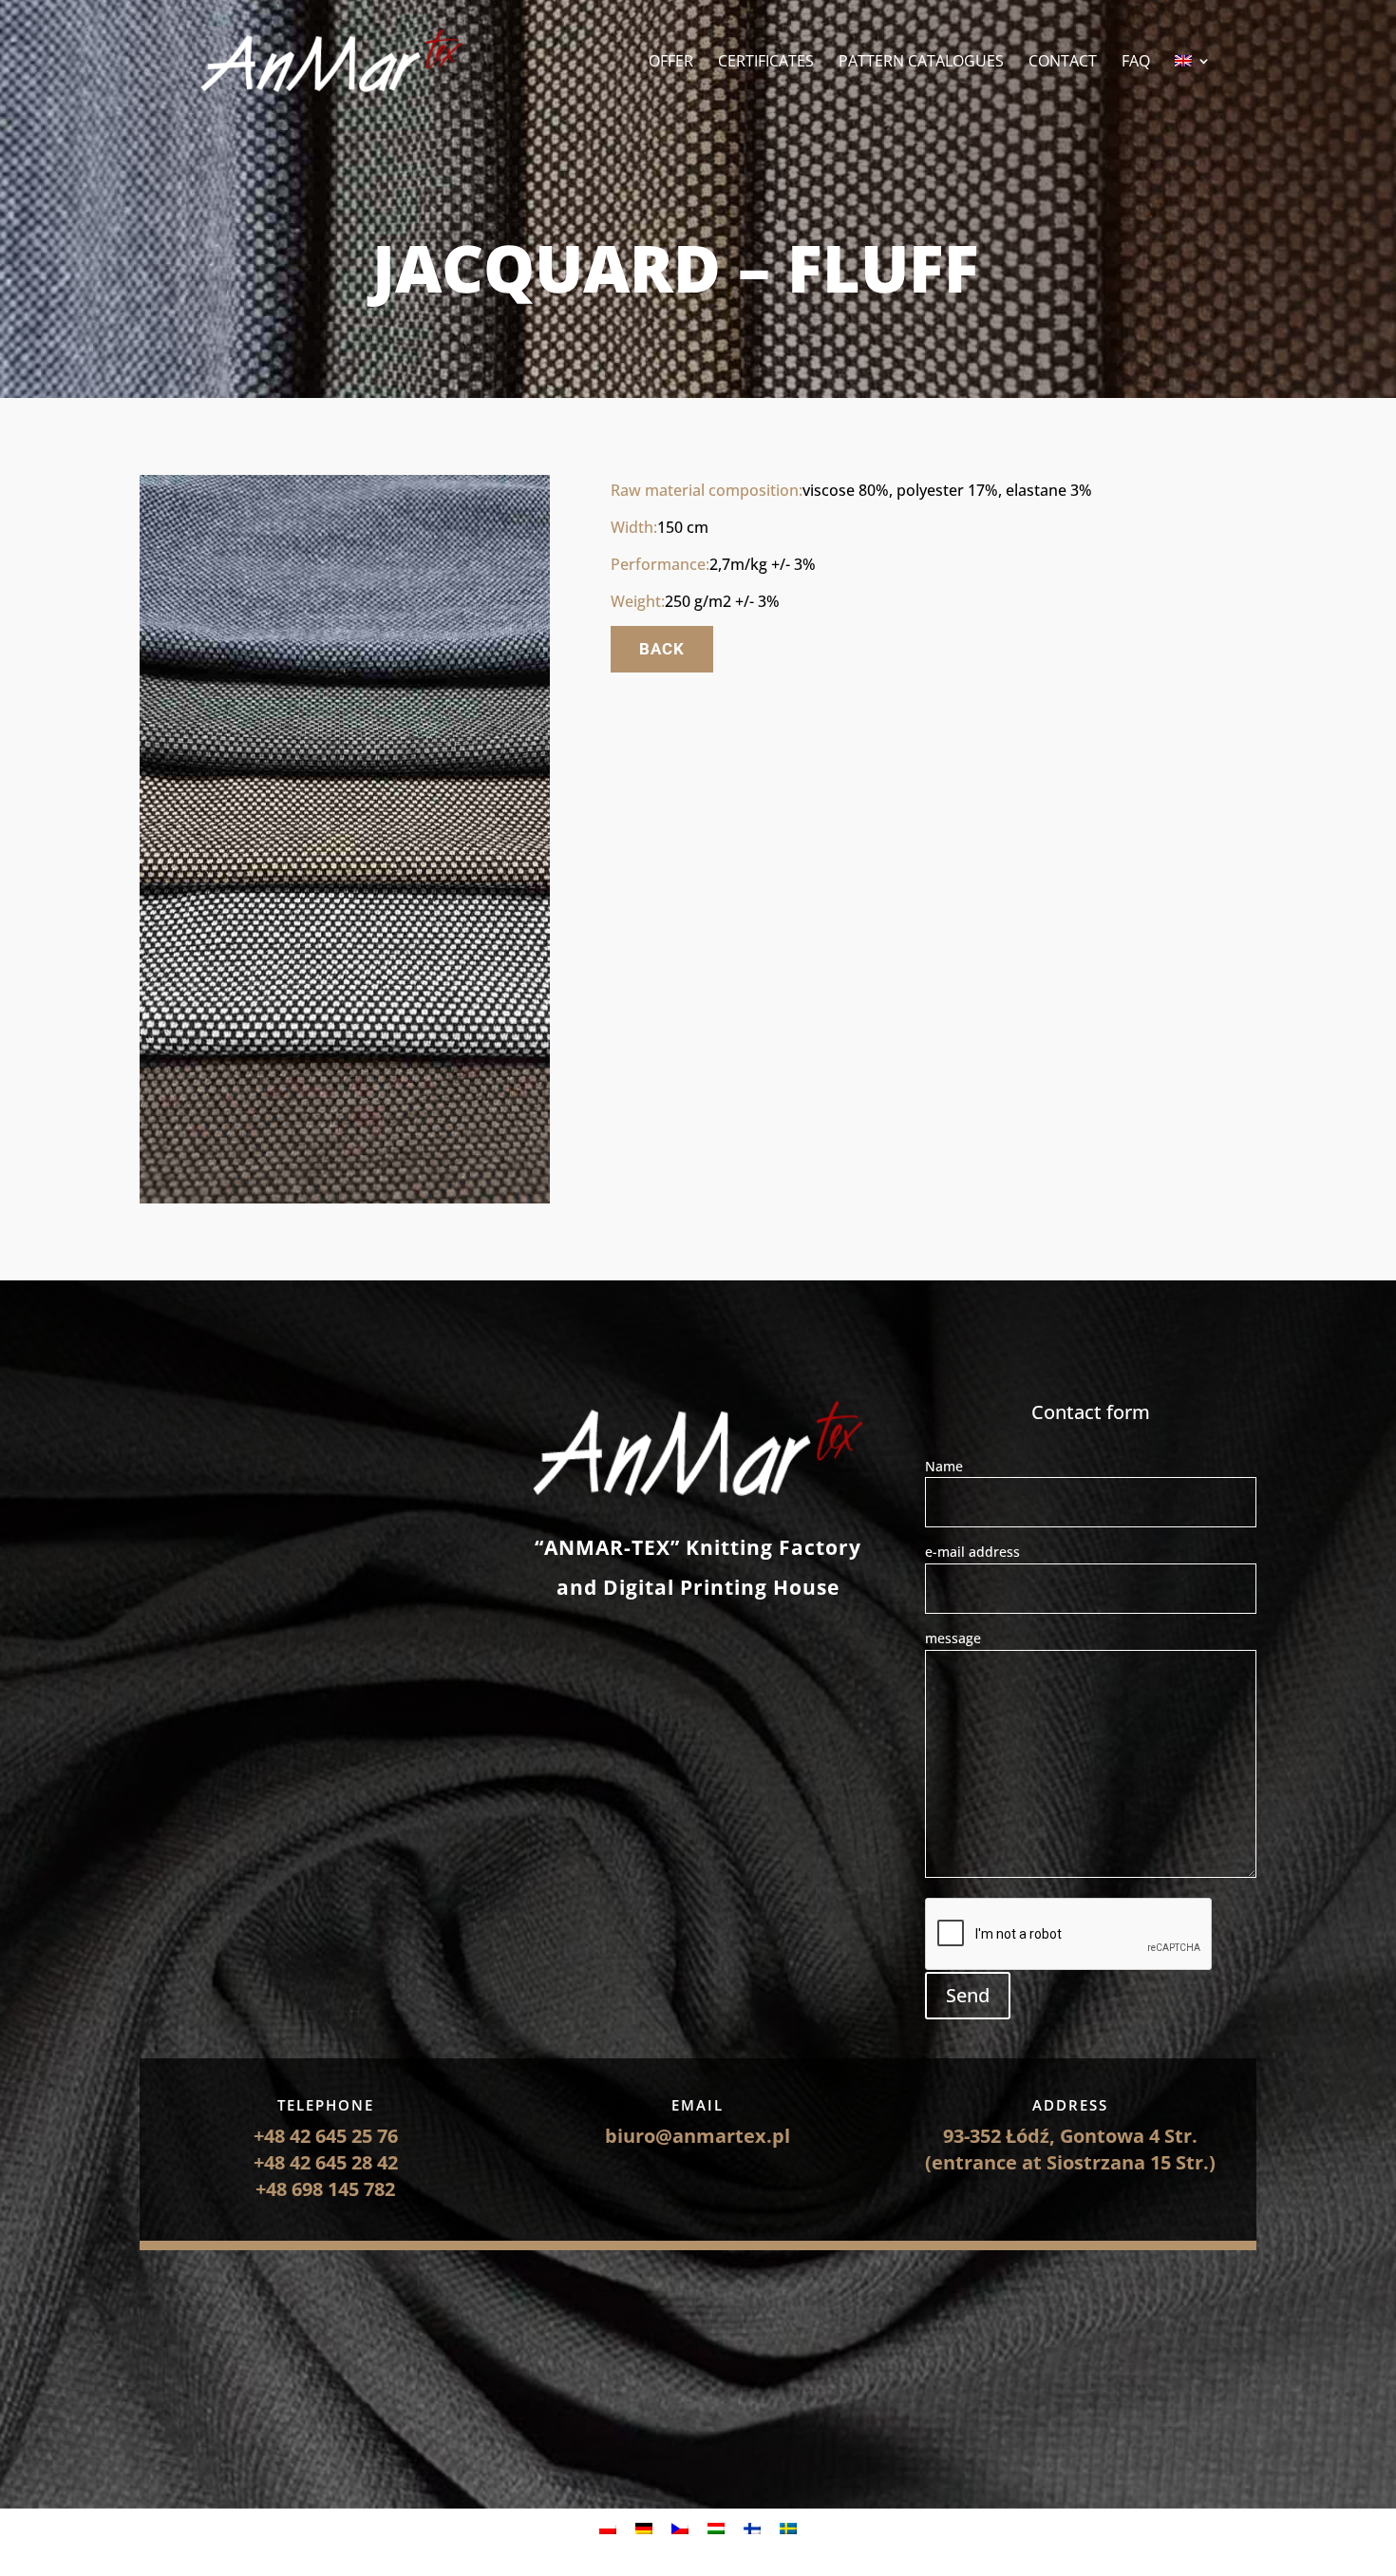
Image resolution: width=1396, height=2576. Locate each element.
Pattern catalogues (921, 63)
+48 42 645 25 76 (326, 2136)
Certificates (766, 63)
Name (944, 1466)
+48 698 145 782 (325, 2189)
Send (968, 1995)
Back (662, 649)
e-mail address (972, 1552)
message (953, 1638)
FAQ (1136, 63)
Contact (1063, 63)
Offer (671, 63)
